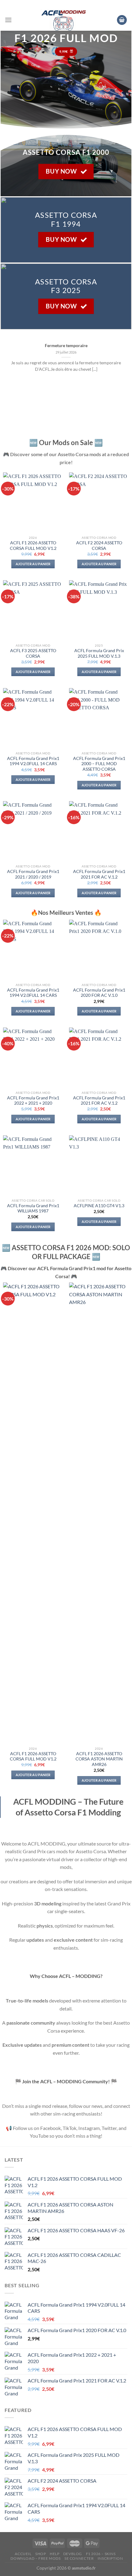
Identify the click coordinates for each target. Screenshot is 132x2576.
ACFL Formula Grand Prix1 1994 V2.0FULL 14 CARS (33, 761)
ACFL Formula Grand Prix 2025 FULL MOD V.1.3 (99, 653)
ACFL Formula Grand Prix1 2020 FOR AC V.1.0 (99, 993)
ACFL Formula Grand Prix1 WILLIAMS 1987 (33, 1208)
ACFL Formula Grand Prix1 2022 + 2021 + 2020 (33, 1101)
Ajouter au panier (33, 564)
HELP (54, 2554)
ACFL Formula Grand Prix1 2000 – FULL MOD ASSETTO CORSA (99, 764)
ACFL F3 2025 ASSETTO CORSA (33, 653)
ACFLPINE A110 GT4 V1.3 (99, 1206)
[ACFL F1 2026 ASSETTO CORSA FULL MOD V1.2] (33, 1513)
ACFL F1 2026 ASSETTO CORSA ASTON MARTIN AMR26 (99, 1759)
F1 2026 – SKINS (101, 2554)
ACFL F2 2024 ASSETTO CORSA (99, 546)
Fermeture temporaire (66, 346)
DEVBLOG (73, 2554)
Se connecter (79, 2558)
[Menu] (8, 20)
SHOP (41, 2554)
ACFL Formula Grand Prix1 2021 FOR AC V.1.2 (99, 874)
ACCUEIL (23, 2554)
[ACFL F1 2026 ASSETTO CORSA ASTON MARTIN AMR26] (99, 1513)
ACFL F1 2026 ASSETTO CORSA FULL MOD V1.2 (33, 546)
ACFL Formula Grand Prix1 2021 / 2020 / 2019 (33, 874)
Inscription (110, 2558)
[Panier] (122, 20)
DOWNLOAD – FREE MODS (35, 2558)
